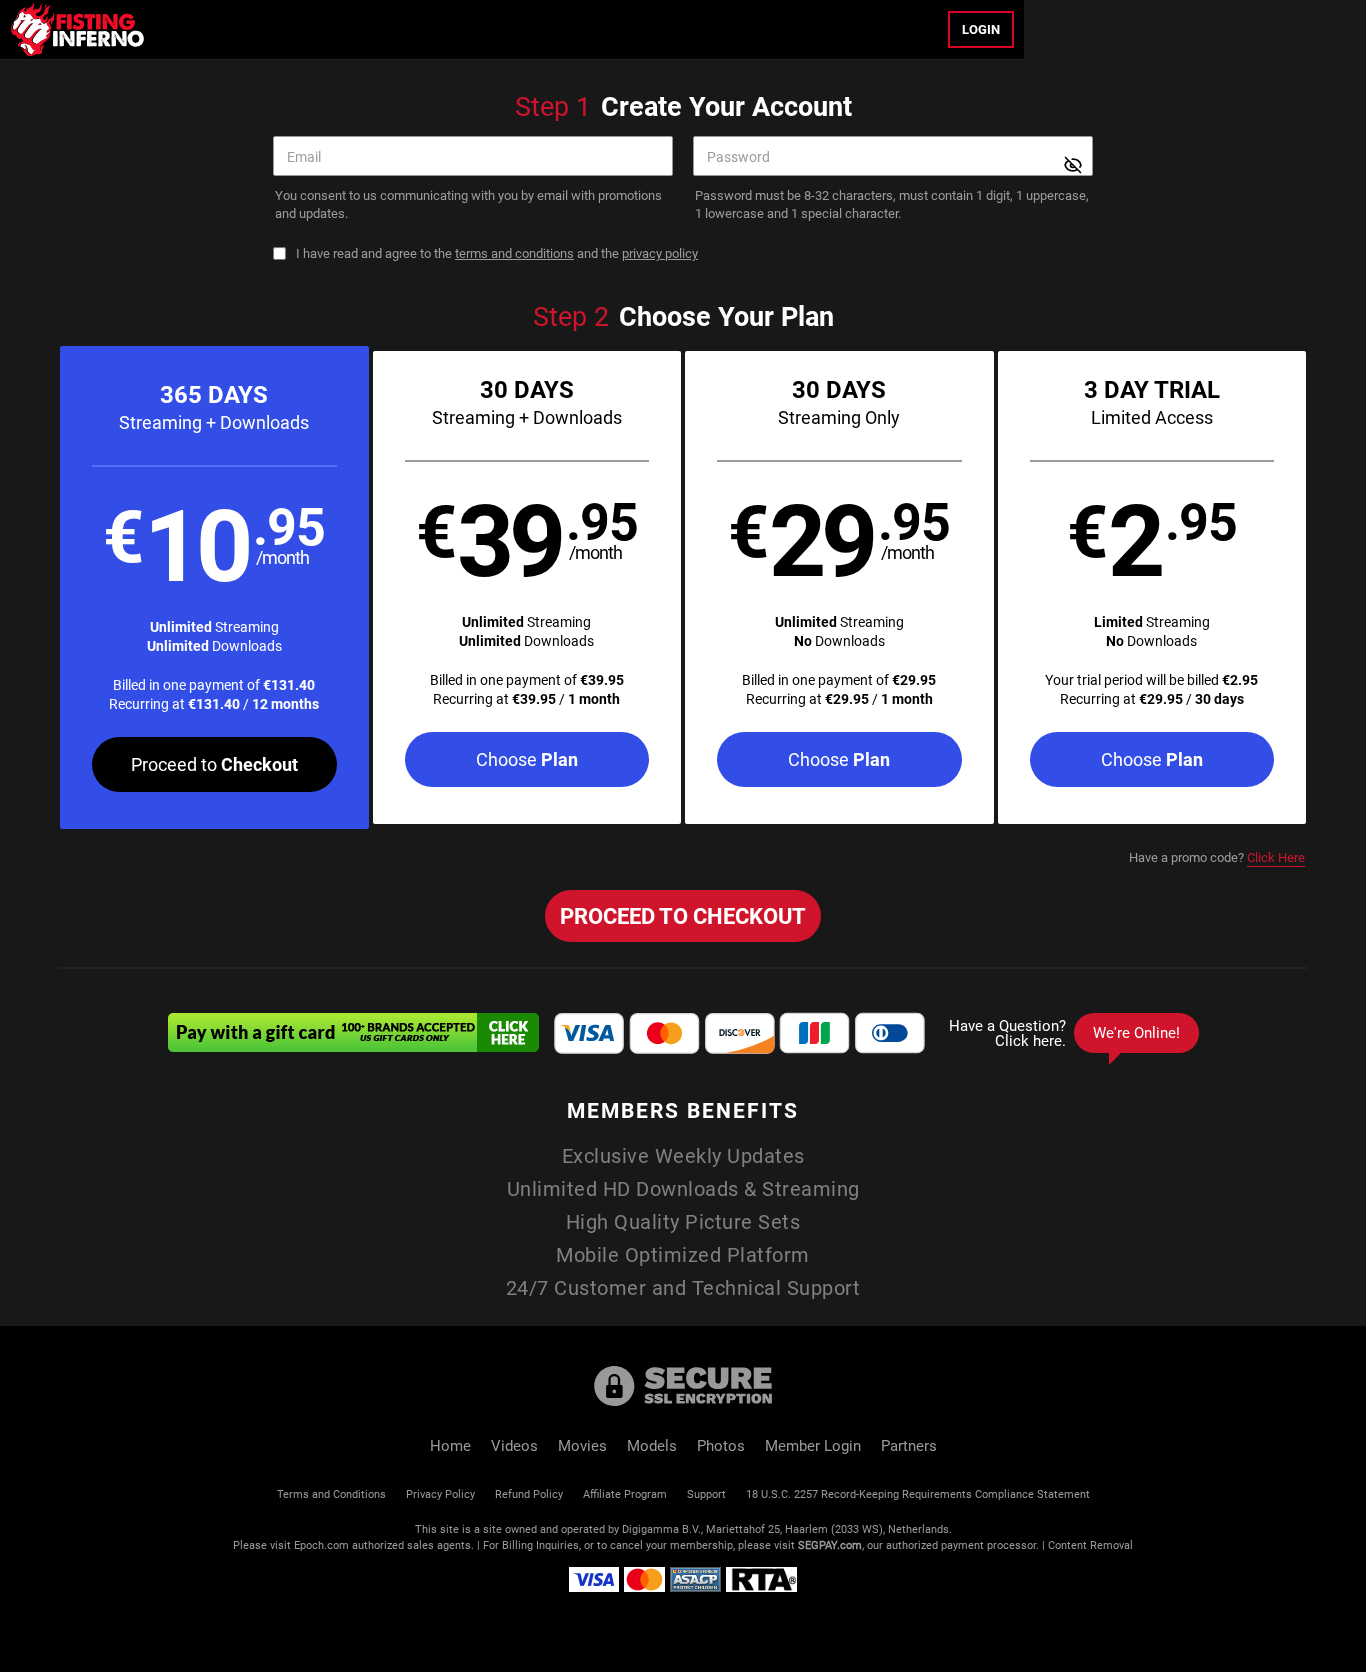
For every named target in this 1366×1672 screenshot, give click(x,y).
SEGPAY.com (830, 1544)
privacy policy (660, 253)
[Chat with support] (1069, 1033)
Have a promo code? (1217, 857)
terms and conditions (514, 253)
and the (497, 253)
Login (981, 29)
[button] (214, 587)
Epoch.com (321, 1544)
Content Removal (1090, 1544)
